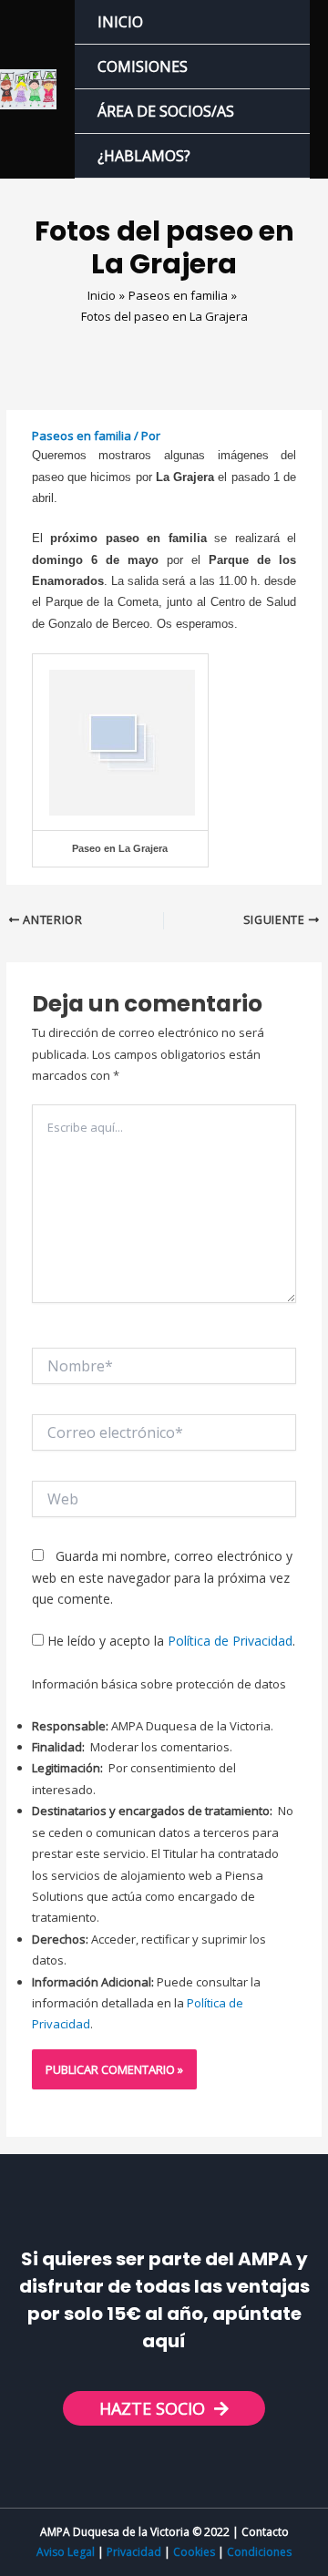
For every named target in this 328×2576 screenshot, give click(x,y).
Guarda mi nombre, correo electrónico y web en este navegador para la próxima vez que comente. (162, 1577)
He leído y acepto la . (169, 1641)
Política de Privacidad (230, 1641)
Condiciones (259, 2552)
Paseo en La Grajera (120, 848)
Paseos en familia (82, 436)
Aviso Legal (66, 2552)
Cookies (194, 2552)
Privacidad (134, 2552)
